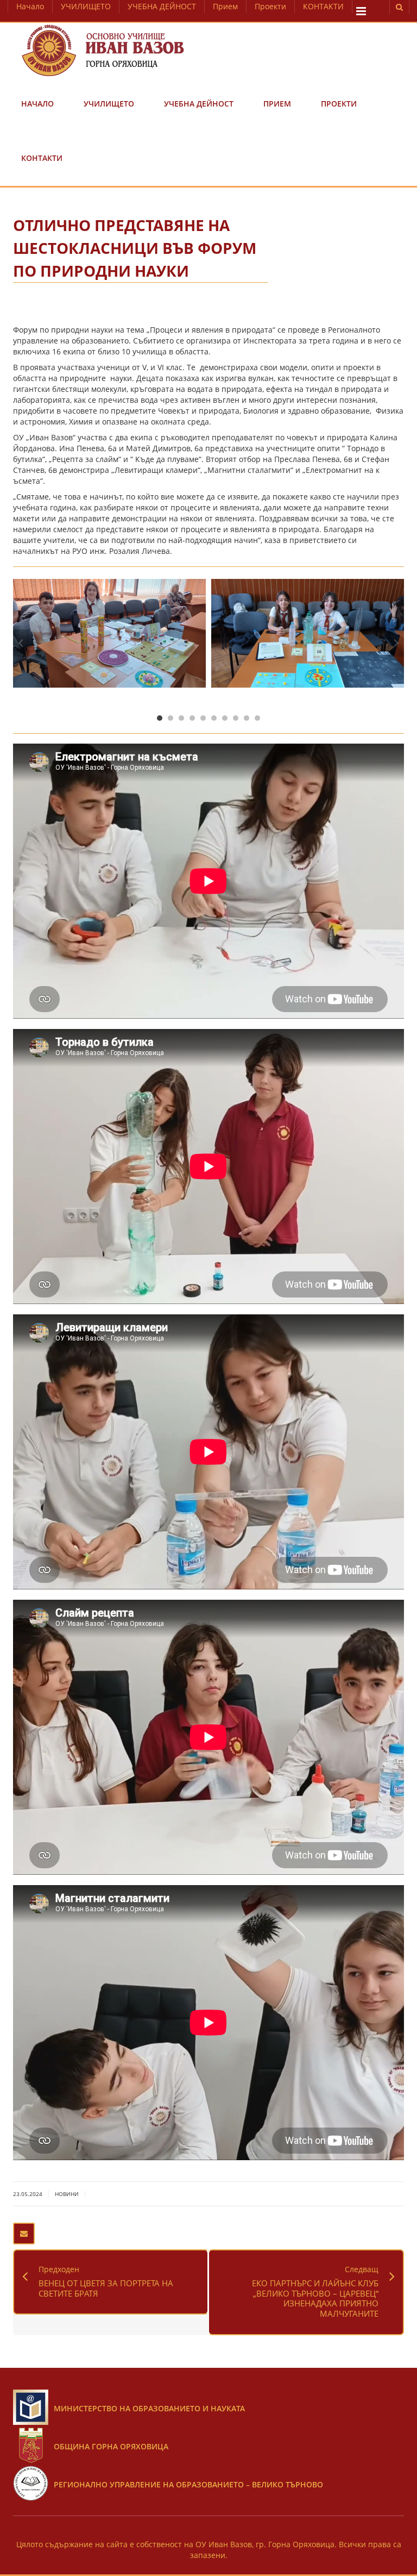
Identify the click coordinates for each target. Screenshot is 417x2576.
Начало (30, 6)
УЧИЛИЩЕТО (86, 6)
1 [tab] (160, 718)
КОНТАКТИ (323, 6)
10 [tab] (257, 718)
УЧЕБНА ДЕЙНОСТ (162, 6)
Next (396, 643)
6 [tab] (214, 718)
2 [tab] (170, 718)
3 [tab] (181, 718)
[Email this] (24, 2234)
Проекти (270, 6)
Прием (225, 6)
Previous (21, 643)
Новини (67, 2194)
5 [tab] (203, 718)
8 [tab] (236, 718)
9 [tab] (247, 718)
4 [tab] (192, 718)
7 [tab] (225, 718)
